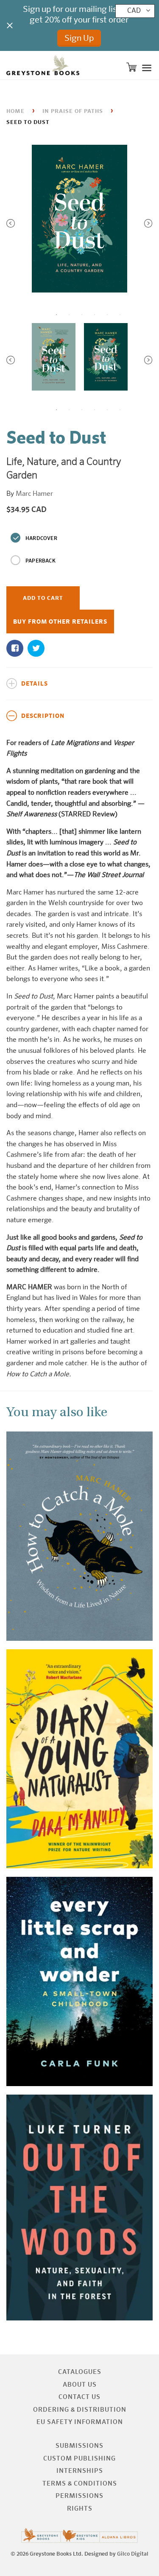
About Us (80, 2385)
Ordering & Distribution (80, 2410)
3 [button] (82, 315)
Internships (80, 2471)
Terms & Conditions (80, 2484)
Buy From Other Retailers (60, 622)
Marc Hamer (34, 494)
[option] (79, 221)
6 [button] (120, 315)
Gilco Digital (133, 2554)
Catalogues (80, 2372)
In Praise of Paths (73, 111)
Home (15, 111)
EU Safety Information (80, 2422)
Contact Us (79, 2397)
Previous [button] (11, 223)
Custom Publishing (79, 2459)
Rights (80, 2509)
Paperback (40, 561)
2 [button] (69, 315)
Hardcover (41, 539)
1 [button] (56, 315)
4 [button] (95, 315)
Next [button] (148, 223)
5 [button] (107, 315)
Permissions (79, 2496)
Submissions (79, 2446)
